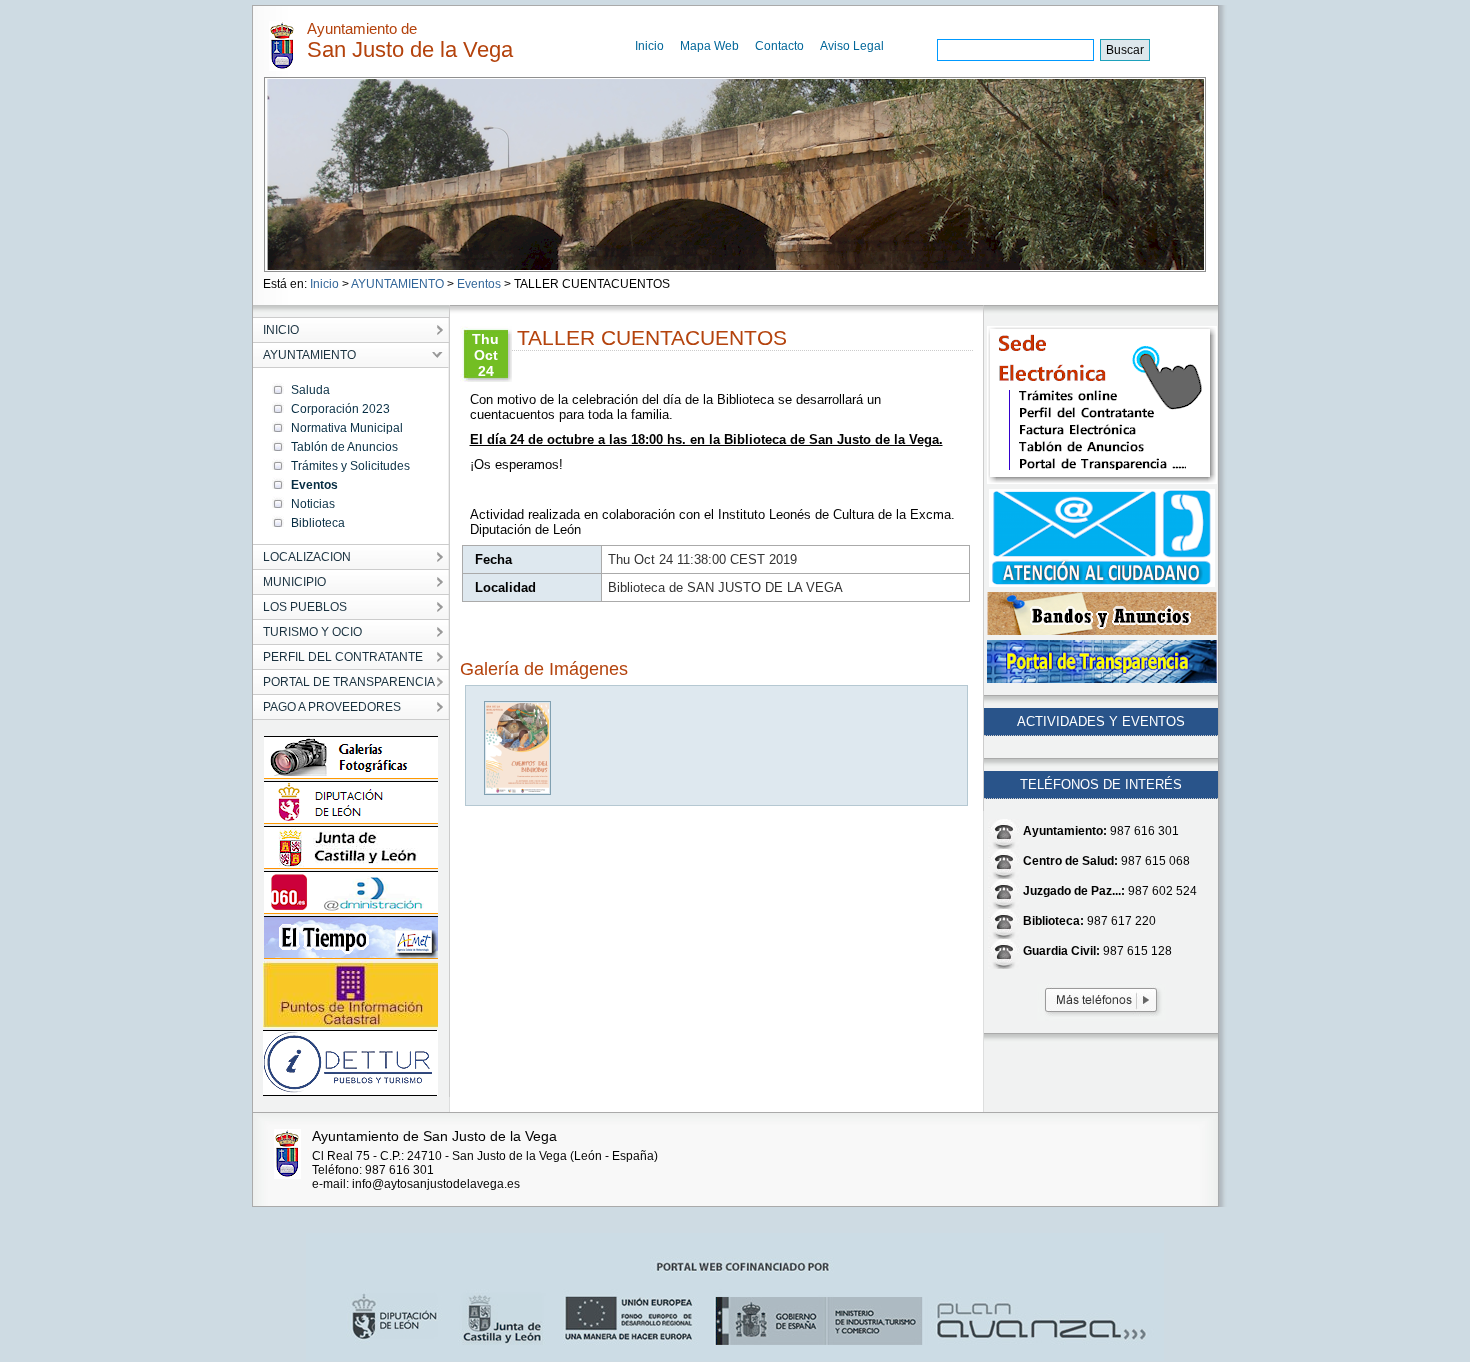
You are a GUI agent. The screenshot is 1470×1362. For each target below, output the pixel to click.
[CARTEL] (518, 790)
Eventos (479, 284)
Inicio (649, 46)
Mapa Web (709, 46)
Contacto (779, 46)
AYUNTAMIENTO (397, 284)
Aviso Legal (852, 46)
